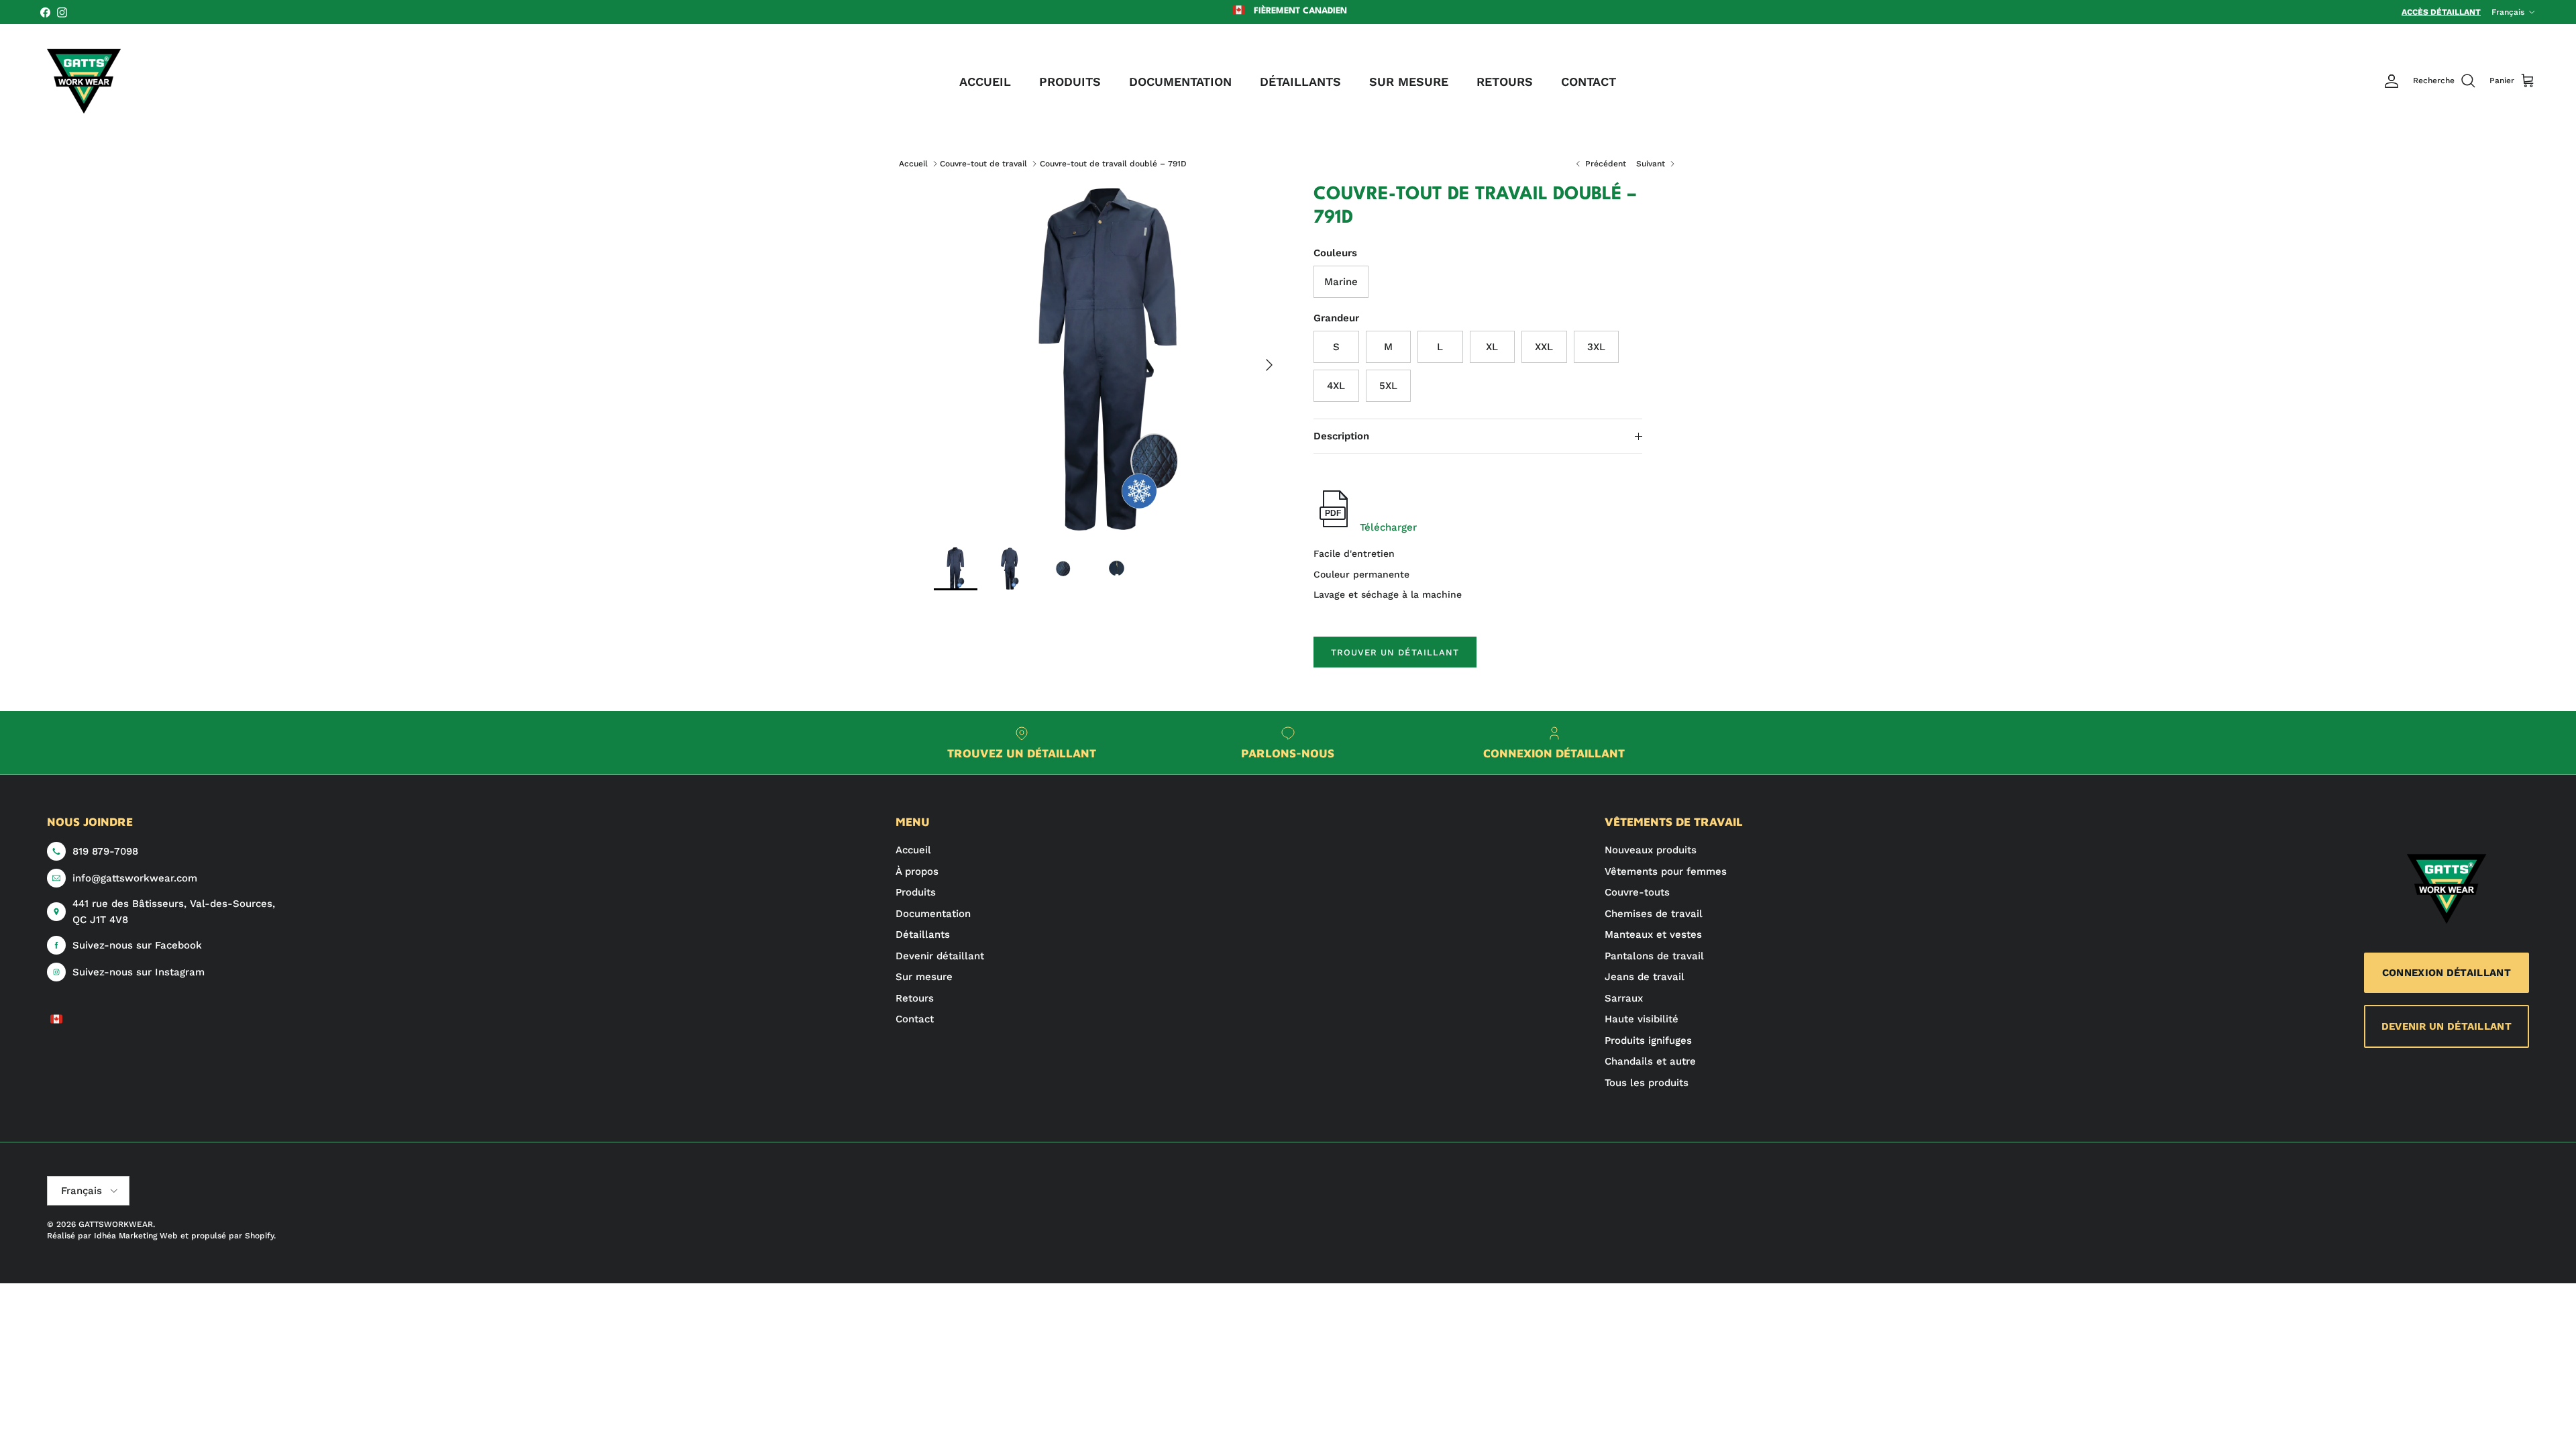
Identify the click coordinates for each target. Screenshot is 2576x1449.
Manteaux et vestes (1653, 934)
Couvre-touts (1637, 892)
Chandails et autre (1650, 1061)
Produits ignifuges (1648, 1040)
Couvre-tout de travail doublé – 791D (1113, 164)
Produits (916, 892)
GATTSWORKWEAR (116, 1224)
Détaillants (923, 934)
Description (1341, 436)
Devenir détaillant (940, 956)
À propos (917, 871)
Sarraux (1624, 998)
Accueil (913, 164)
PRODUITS (1070, 82)
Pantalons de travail (1654, 956)
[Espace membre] (2392, 81)
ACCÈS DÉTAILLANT (2441, 12)
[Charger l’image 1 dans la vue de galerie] (1109, 358)
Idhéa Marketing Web (136, 1236)
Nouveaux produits (1651, 850)
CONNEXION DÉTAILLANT (2447, 973)
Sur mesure (924, 977)
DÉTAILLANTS (1300, 82)
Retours (915, 998)
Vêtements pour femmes (1666, 871)
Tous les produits (1647, 1083)
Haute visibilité (1642, 1019)
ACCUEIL (985, 82)
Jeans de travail (1645, 977)
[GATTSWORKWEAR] (84, 81)
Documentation (933, 914)
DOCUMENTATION (1180, 82)
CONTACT (1589, 82)
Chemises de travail (1654, 914)
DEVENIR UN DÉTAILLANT (2447, 1026)
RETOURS (1505, 82)
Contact (915, 1019)
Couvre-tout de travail (983, 164)
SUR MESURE (1409, 82)
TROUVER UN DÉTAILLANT (1395, 652)
